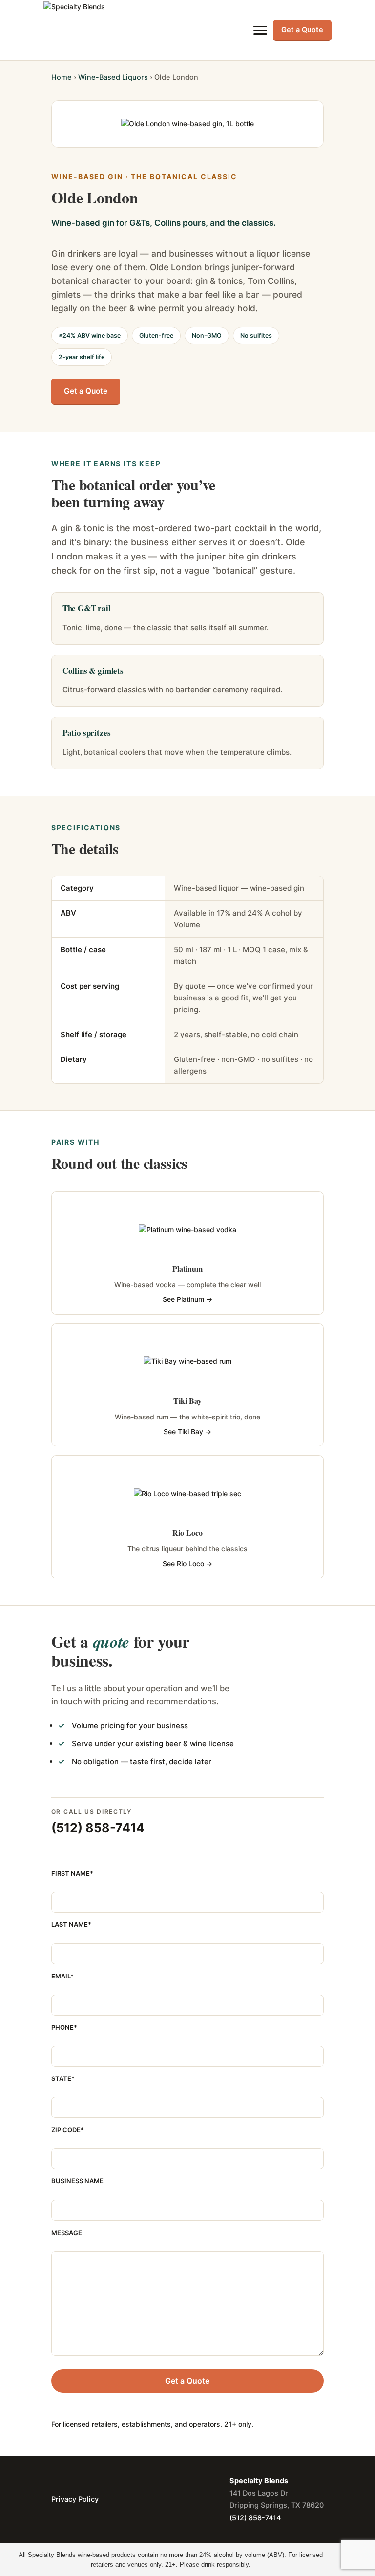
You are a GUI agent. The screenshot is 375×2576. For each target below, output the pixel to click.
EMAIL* (62, 1976)
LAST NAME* (71, 1924)
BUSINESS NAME (77, 2181)
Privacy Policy (75, 2499)
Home (62, 77)
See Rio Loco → (187, 1564)
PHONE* (64, 2027)
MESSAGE (67, 2233)
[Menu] (260, 30)
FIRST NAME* (72, 1873)
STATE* (63, 2078)
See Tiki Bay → (187, 1431)
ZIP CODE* (68, 2130)
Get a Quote (302, 30)
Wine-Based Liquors (113, 77)
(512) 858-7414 (98, 1828)
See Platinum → (187, 1299)
